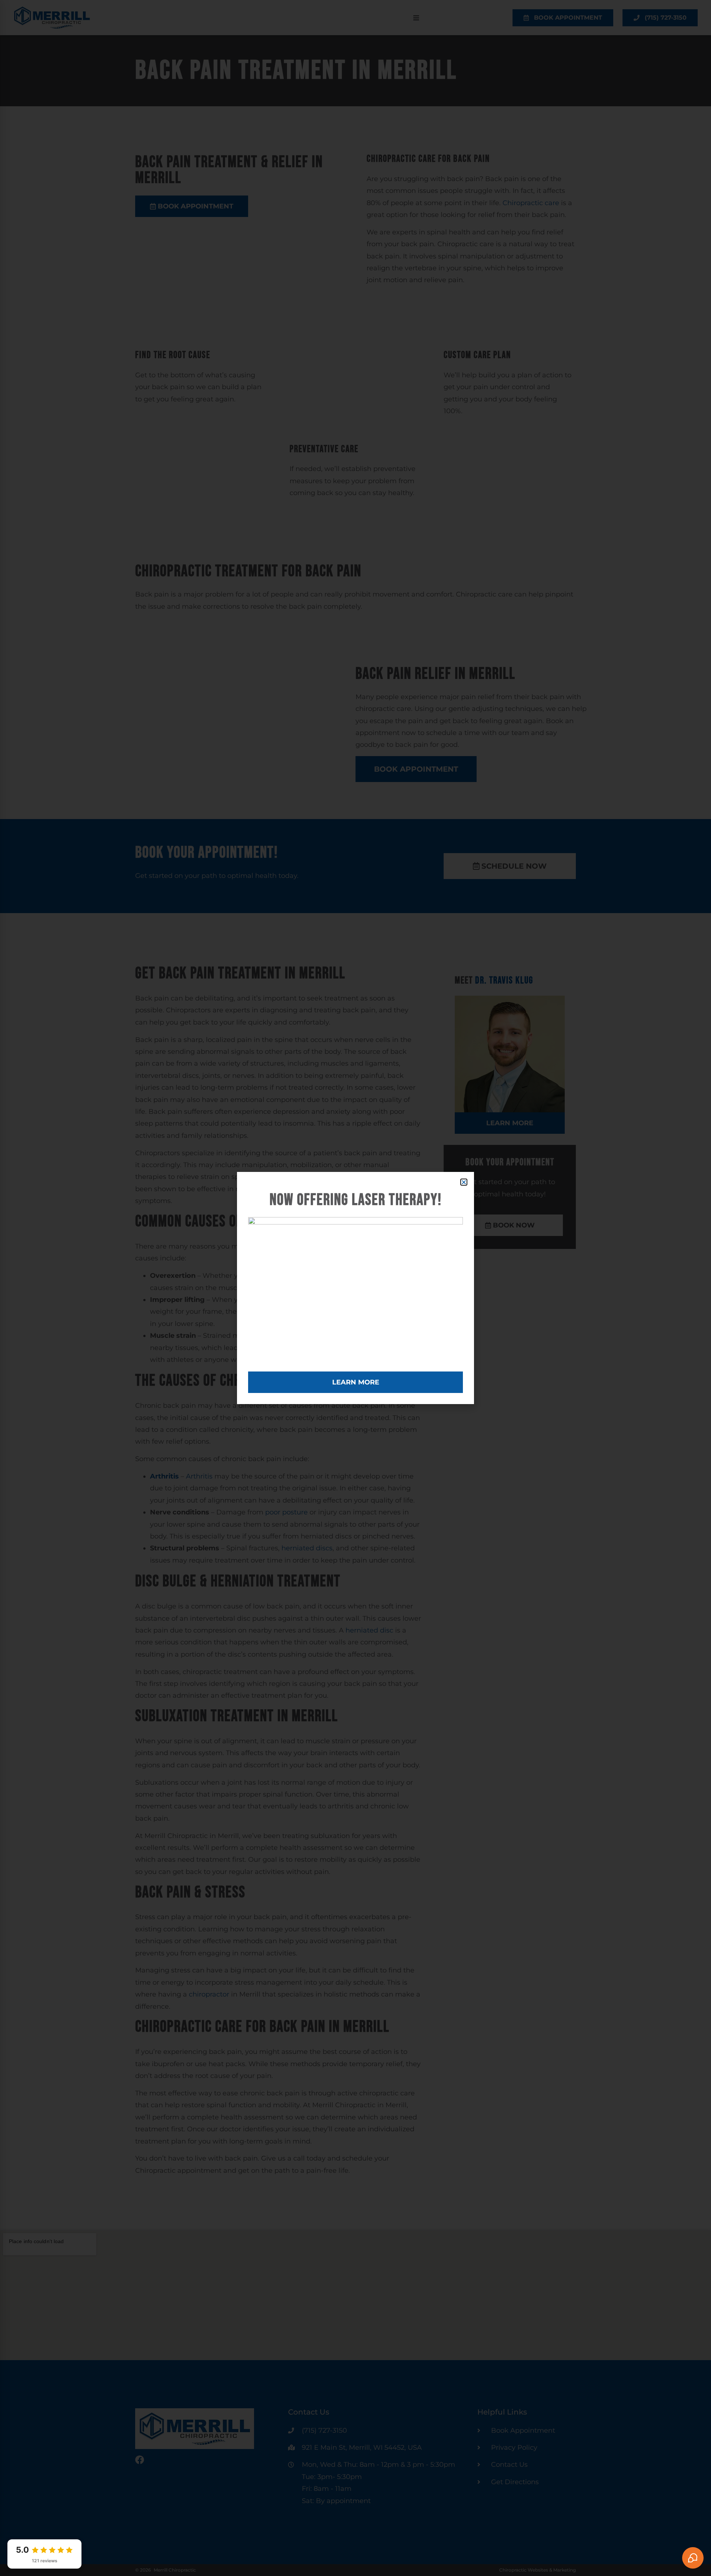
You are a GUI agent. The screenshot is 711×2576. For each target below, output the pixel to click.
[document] (355, 1288)
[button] (464, 1182)
